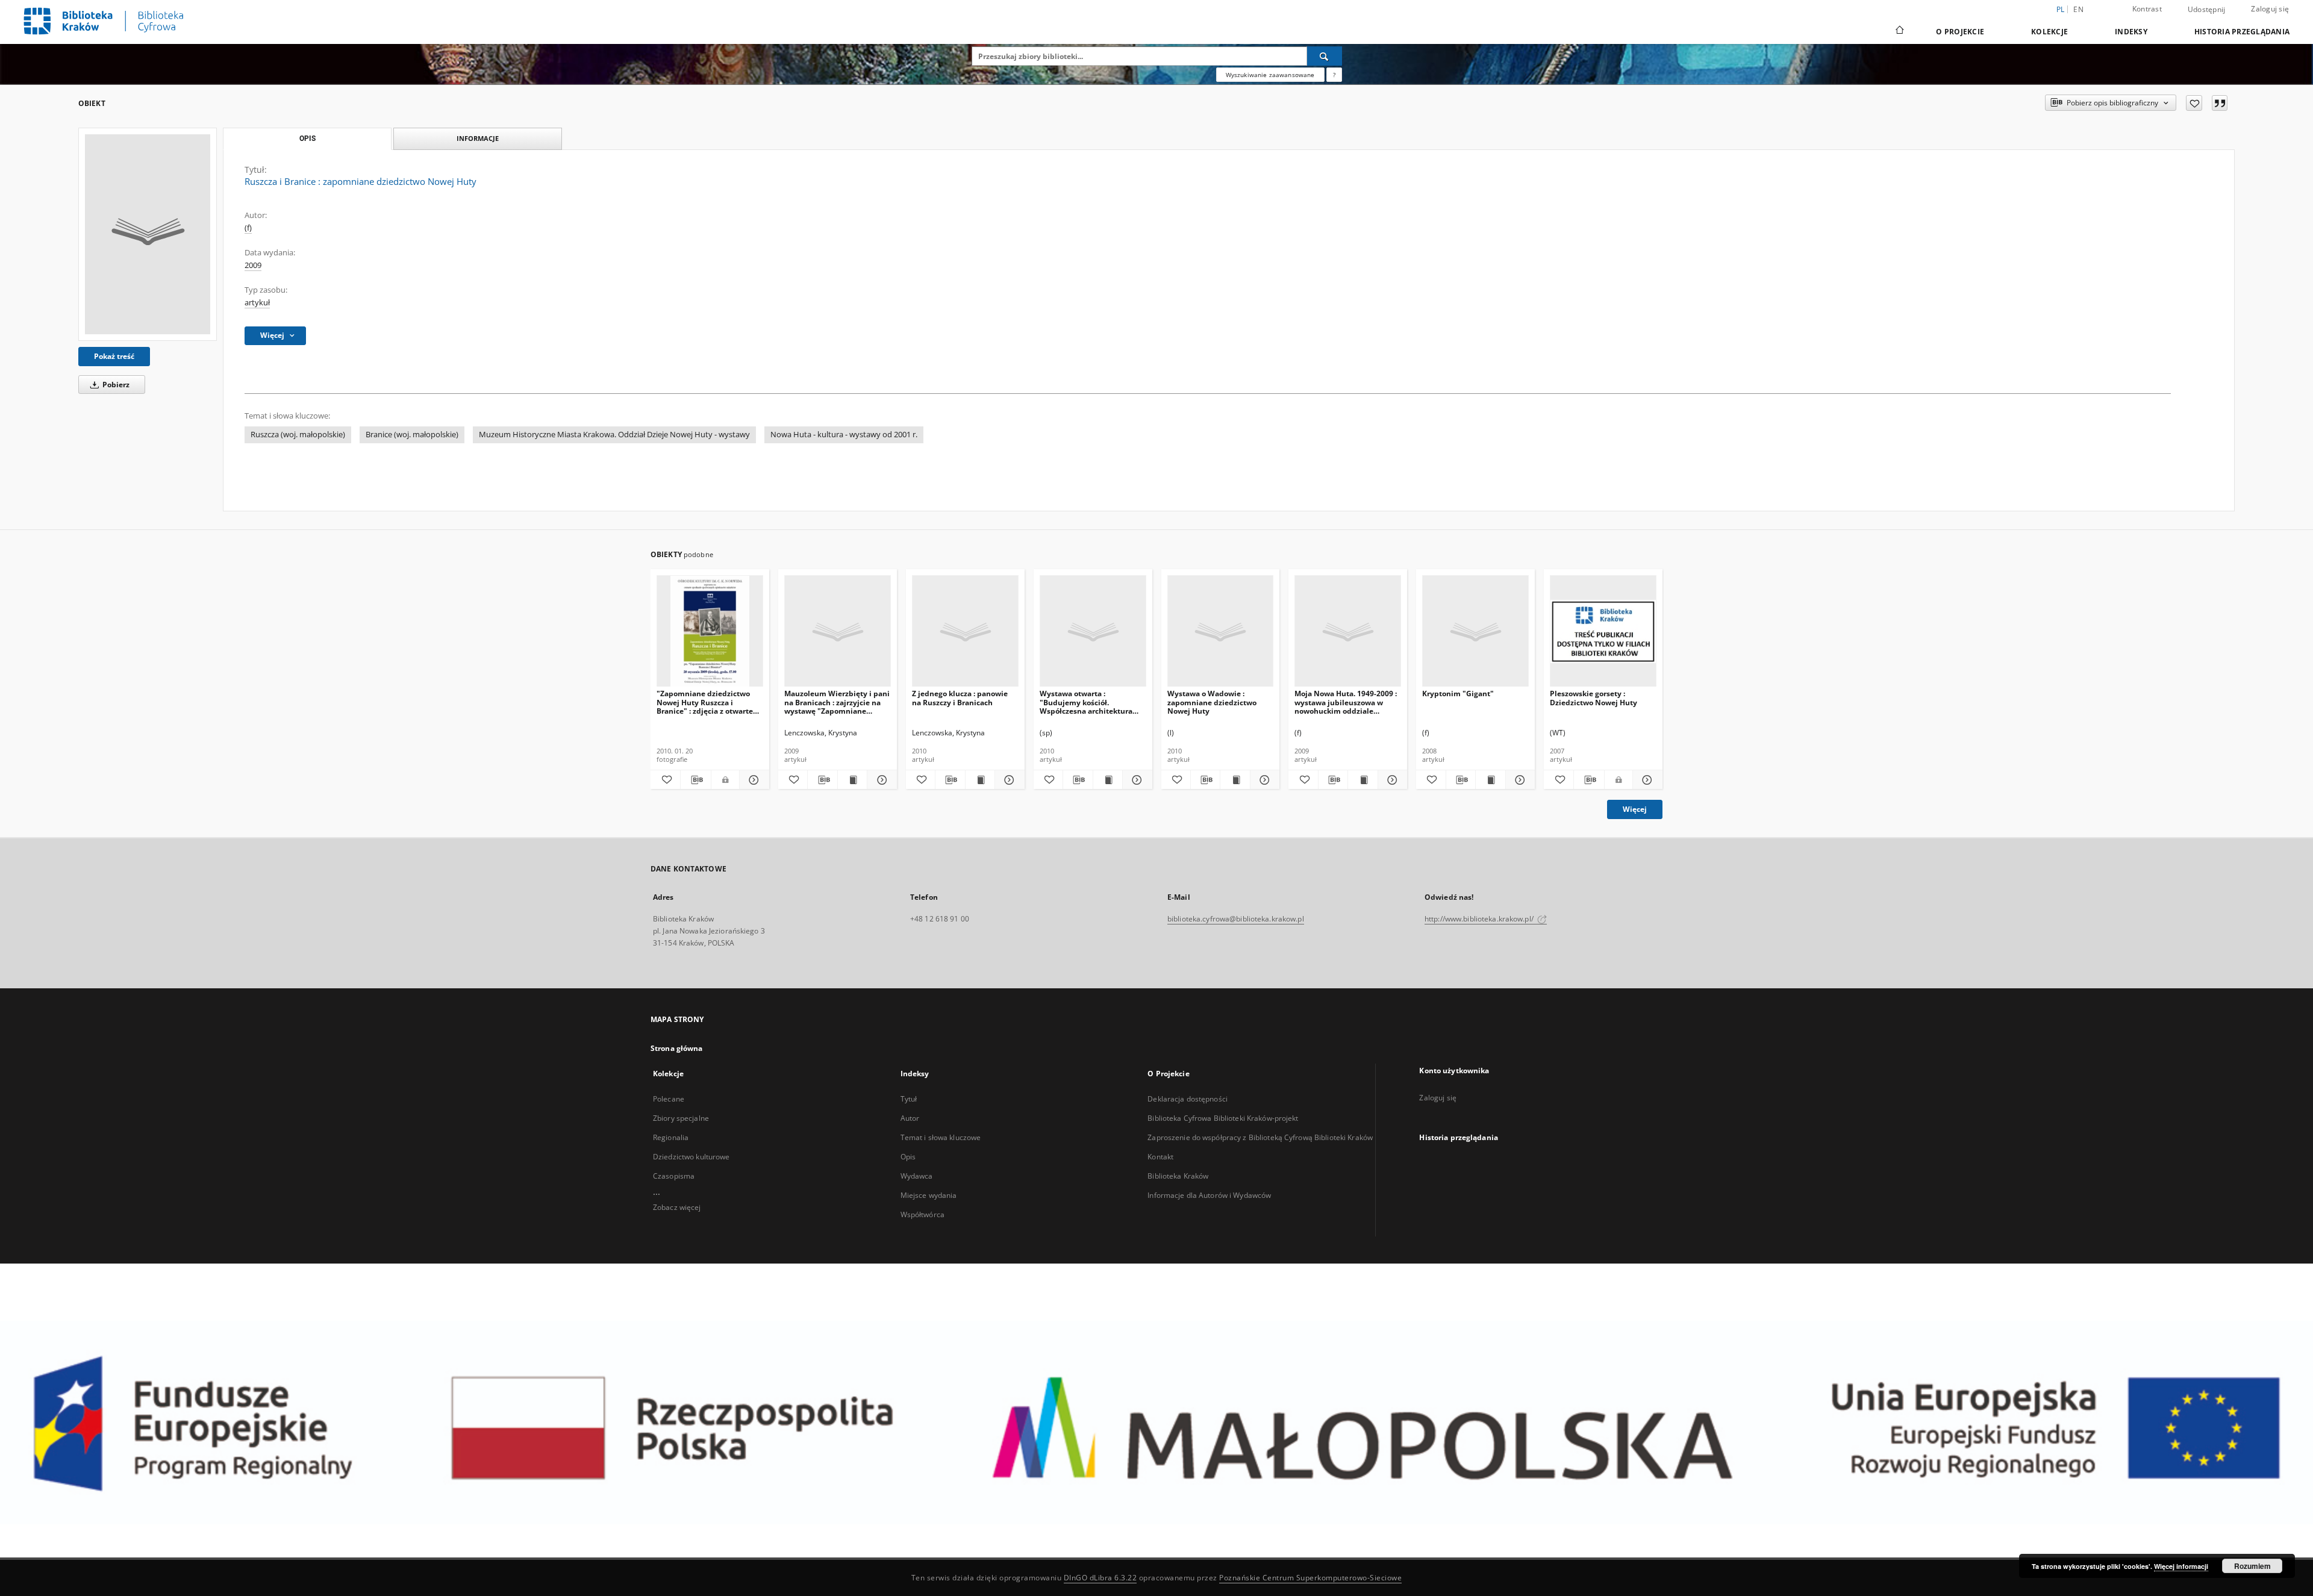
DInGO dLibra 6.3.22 (1100, 1578)
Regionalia (671, 1137)
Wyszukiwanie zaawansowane (1270, 75)
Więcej (1635, 809)
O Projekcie (1960, 32)
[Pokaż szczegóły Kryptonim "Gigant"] (1519, 780)
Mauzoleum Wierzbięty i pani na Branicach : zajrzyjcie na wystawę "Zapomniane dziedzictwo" (837, 702)
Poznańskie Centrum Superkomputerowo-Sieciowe (1310, 1578)
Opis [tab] (307, 139)
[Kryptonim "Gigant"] (1475, 631)
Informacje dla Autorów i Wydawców (1209, 1195)
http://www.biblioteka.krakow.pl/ (1480, 919)
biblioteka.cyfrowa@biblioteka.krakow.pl (1236, 919)
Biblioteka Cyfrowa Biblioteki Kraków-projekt (1223, 1118)
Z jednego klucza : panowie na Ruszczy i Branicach (960, 698)
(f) (248, 228)
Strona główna (677, 1048)
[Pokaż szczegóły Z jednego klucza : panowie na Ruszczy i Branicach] (1008, 780)
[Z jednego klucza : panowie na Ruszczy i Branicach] (965, 631)
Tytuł (909, 1099)
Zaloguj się (2270, 9)
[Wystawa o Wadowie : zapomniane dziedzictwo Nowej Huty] (1221, 631)
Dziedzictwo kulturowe (691, 1157)
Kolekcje (2049, 32)
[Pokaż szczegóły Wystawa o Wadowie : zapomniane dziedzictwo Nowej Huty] (1263, 780)
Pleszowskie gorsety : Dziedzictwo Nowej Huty (1594, 698)
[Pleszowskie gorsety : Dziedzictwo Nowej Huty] (1603, 631)
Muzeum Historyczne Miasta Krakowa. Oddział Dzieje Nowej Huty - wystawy (614, 435)
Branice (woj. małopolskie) (412, 435)
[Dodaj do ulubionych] (2194, 103)
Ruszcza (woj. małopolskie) (298, 435)
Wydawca (917, 1176)
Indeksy (2131, 32)
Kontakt (1160, 1157)
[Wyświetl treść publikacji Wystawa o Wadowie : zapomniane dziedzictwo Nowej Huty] (1235, 780)
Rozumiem (2252, 1566)
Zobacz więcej (677, 1207)
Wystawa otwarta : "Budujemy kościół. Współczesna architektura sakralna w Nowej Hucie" (1086, 702)
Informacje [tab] (478, 138)
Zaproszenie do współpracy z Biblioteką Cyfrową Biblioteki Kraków (1260, 1137)
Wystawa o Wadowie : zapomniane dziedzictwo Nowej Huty (1212, 702)
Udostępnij (2207, 10)
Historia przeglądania (2242, 32)
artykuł (257, 303)
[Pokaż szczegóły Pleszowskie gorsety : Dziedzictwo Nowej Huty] (1646, 780)
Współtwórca (922, 1214)
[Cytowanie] (2220, 103)
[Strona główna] (1899, 31)
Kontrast (2147, 9)
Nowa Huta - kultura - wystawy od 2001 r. (844, 435)
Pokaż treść (114, 356)
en (2078, 9)
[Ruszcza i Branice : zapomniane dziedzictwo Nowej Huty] (148, 234)
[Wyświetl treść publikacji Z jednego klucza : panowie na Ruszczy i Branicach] (980, 780)
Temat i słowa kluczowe (941, 1137)
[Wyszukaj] (1325, 56)
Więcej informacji (2181, 1566)
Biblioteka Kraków (1178, 1176)
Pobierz (115, 385)
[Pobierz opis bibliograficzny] (695, 780)
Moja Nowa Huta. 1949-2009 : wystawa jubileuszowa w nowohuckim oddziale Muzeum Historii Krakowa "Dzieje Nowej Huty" (1346, 702)
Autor (910, 1118)
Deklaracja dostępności (1188, 1099)
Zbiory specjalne (681, 1118)
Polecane (669, 1099)
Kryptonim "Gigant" (1458, 694)
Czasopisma (674, 1176)
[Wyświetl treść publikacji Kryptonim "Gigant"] (1490, 780)
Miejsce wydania (929, 1195)
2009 (253, 265)
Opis (908, 1157)
